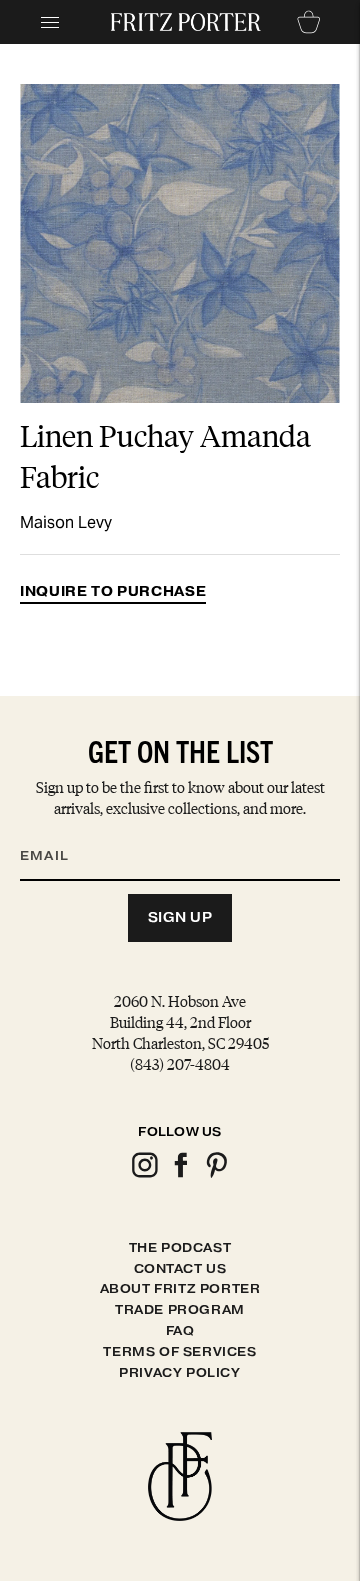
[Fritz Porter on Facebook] (180, 1174)
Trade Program (180, 1309)
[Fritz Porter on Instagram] (144, 1174)
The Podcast (180, 1247)
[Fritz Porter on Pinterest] (216, 1174)
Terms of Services (179, 1351)
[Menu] (50, 22)
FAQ (180, 1330)
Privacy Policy (179, 1372)
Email (57, 832)
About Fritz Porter (180, 1288)
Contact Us (180, 1268)
